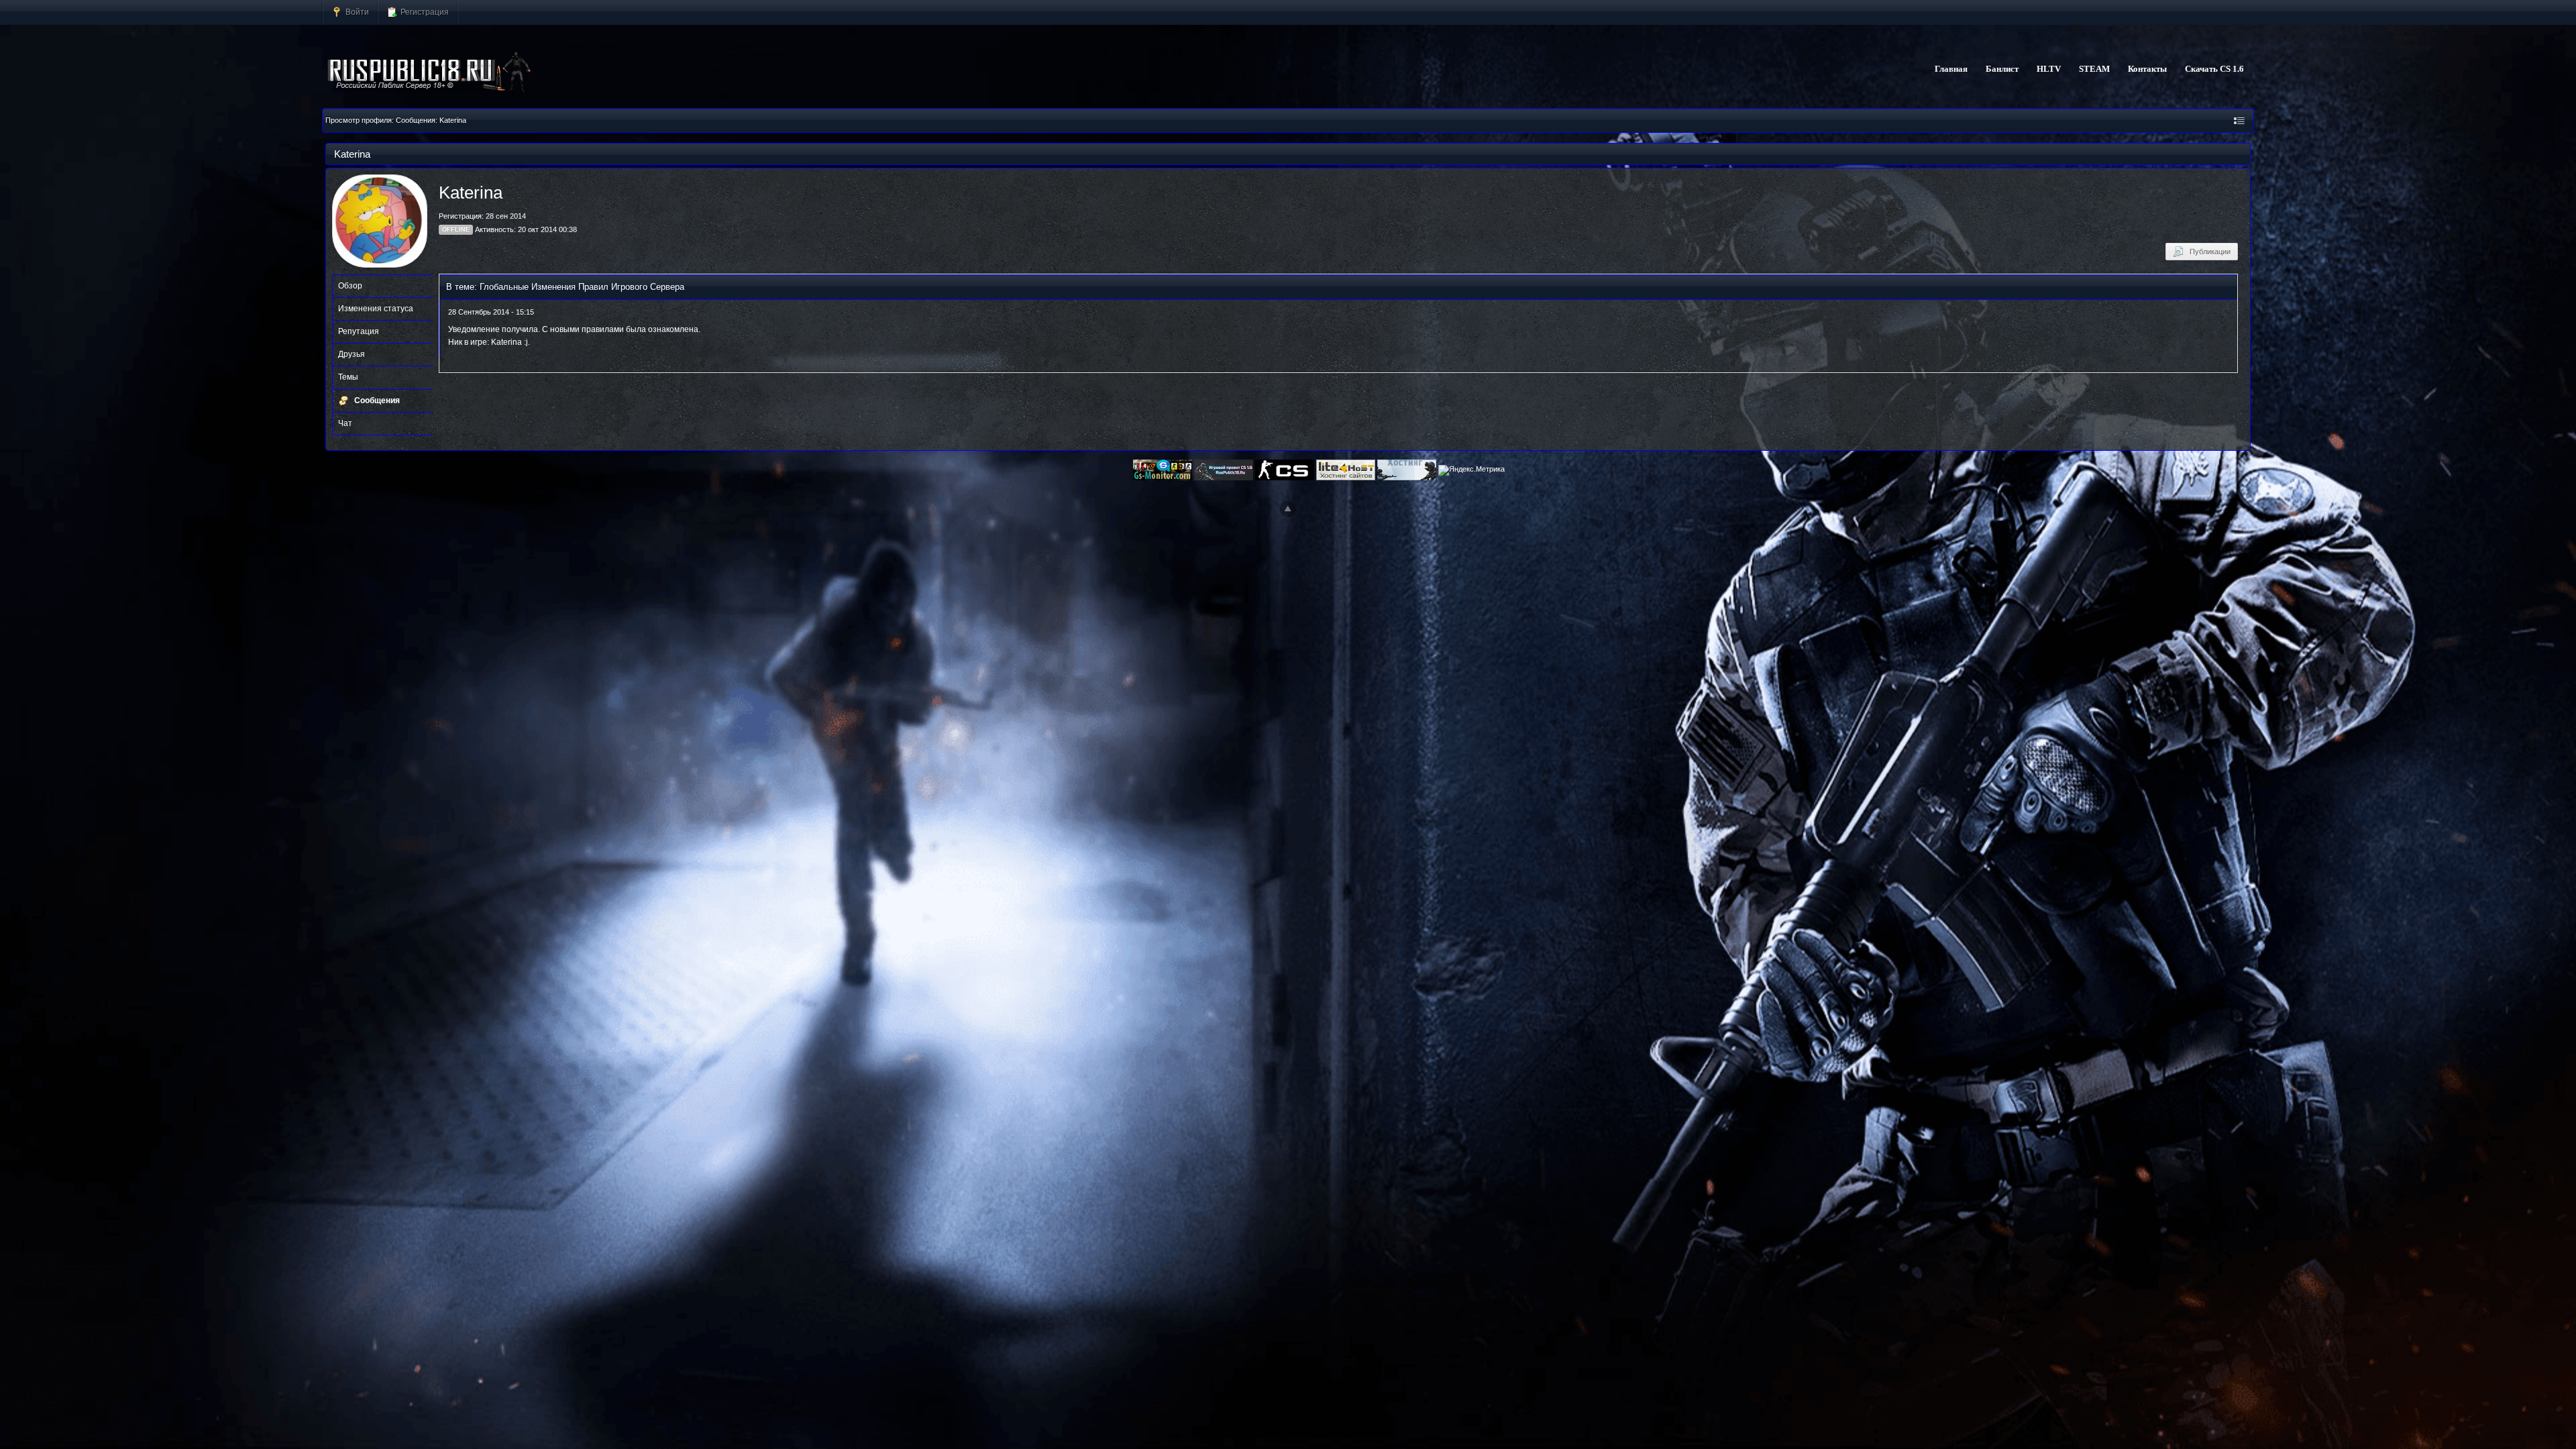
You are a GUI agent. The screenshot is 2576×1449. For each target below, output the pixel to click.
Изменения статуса (376, 309)
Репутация (359, 331)
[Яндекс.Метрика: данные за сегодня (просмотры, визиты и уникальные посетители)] (1471, 470)
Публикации (2207, 252)
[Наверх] (1288, 509)
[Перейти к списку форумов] (430, 72)
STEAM (2094, 69)
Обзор (350, 286)
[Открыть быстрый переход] (2239, 120)
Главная (1951, 69)
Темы (348, 377)
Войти (356, 12)
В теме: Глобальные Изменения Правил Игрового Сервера (565, 287)
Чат (345, 423)
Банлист (2002, 69)
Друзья (352, 354)
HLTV (2049, 69)
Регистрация (424, 12)
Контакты (2147, 69)
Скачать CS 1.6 (2214, 69)
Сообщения (377, 400)
